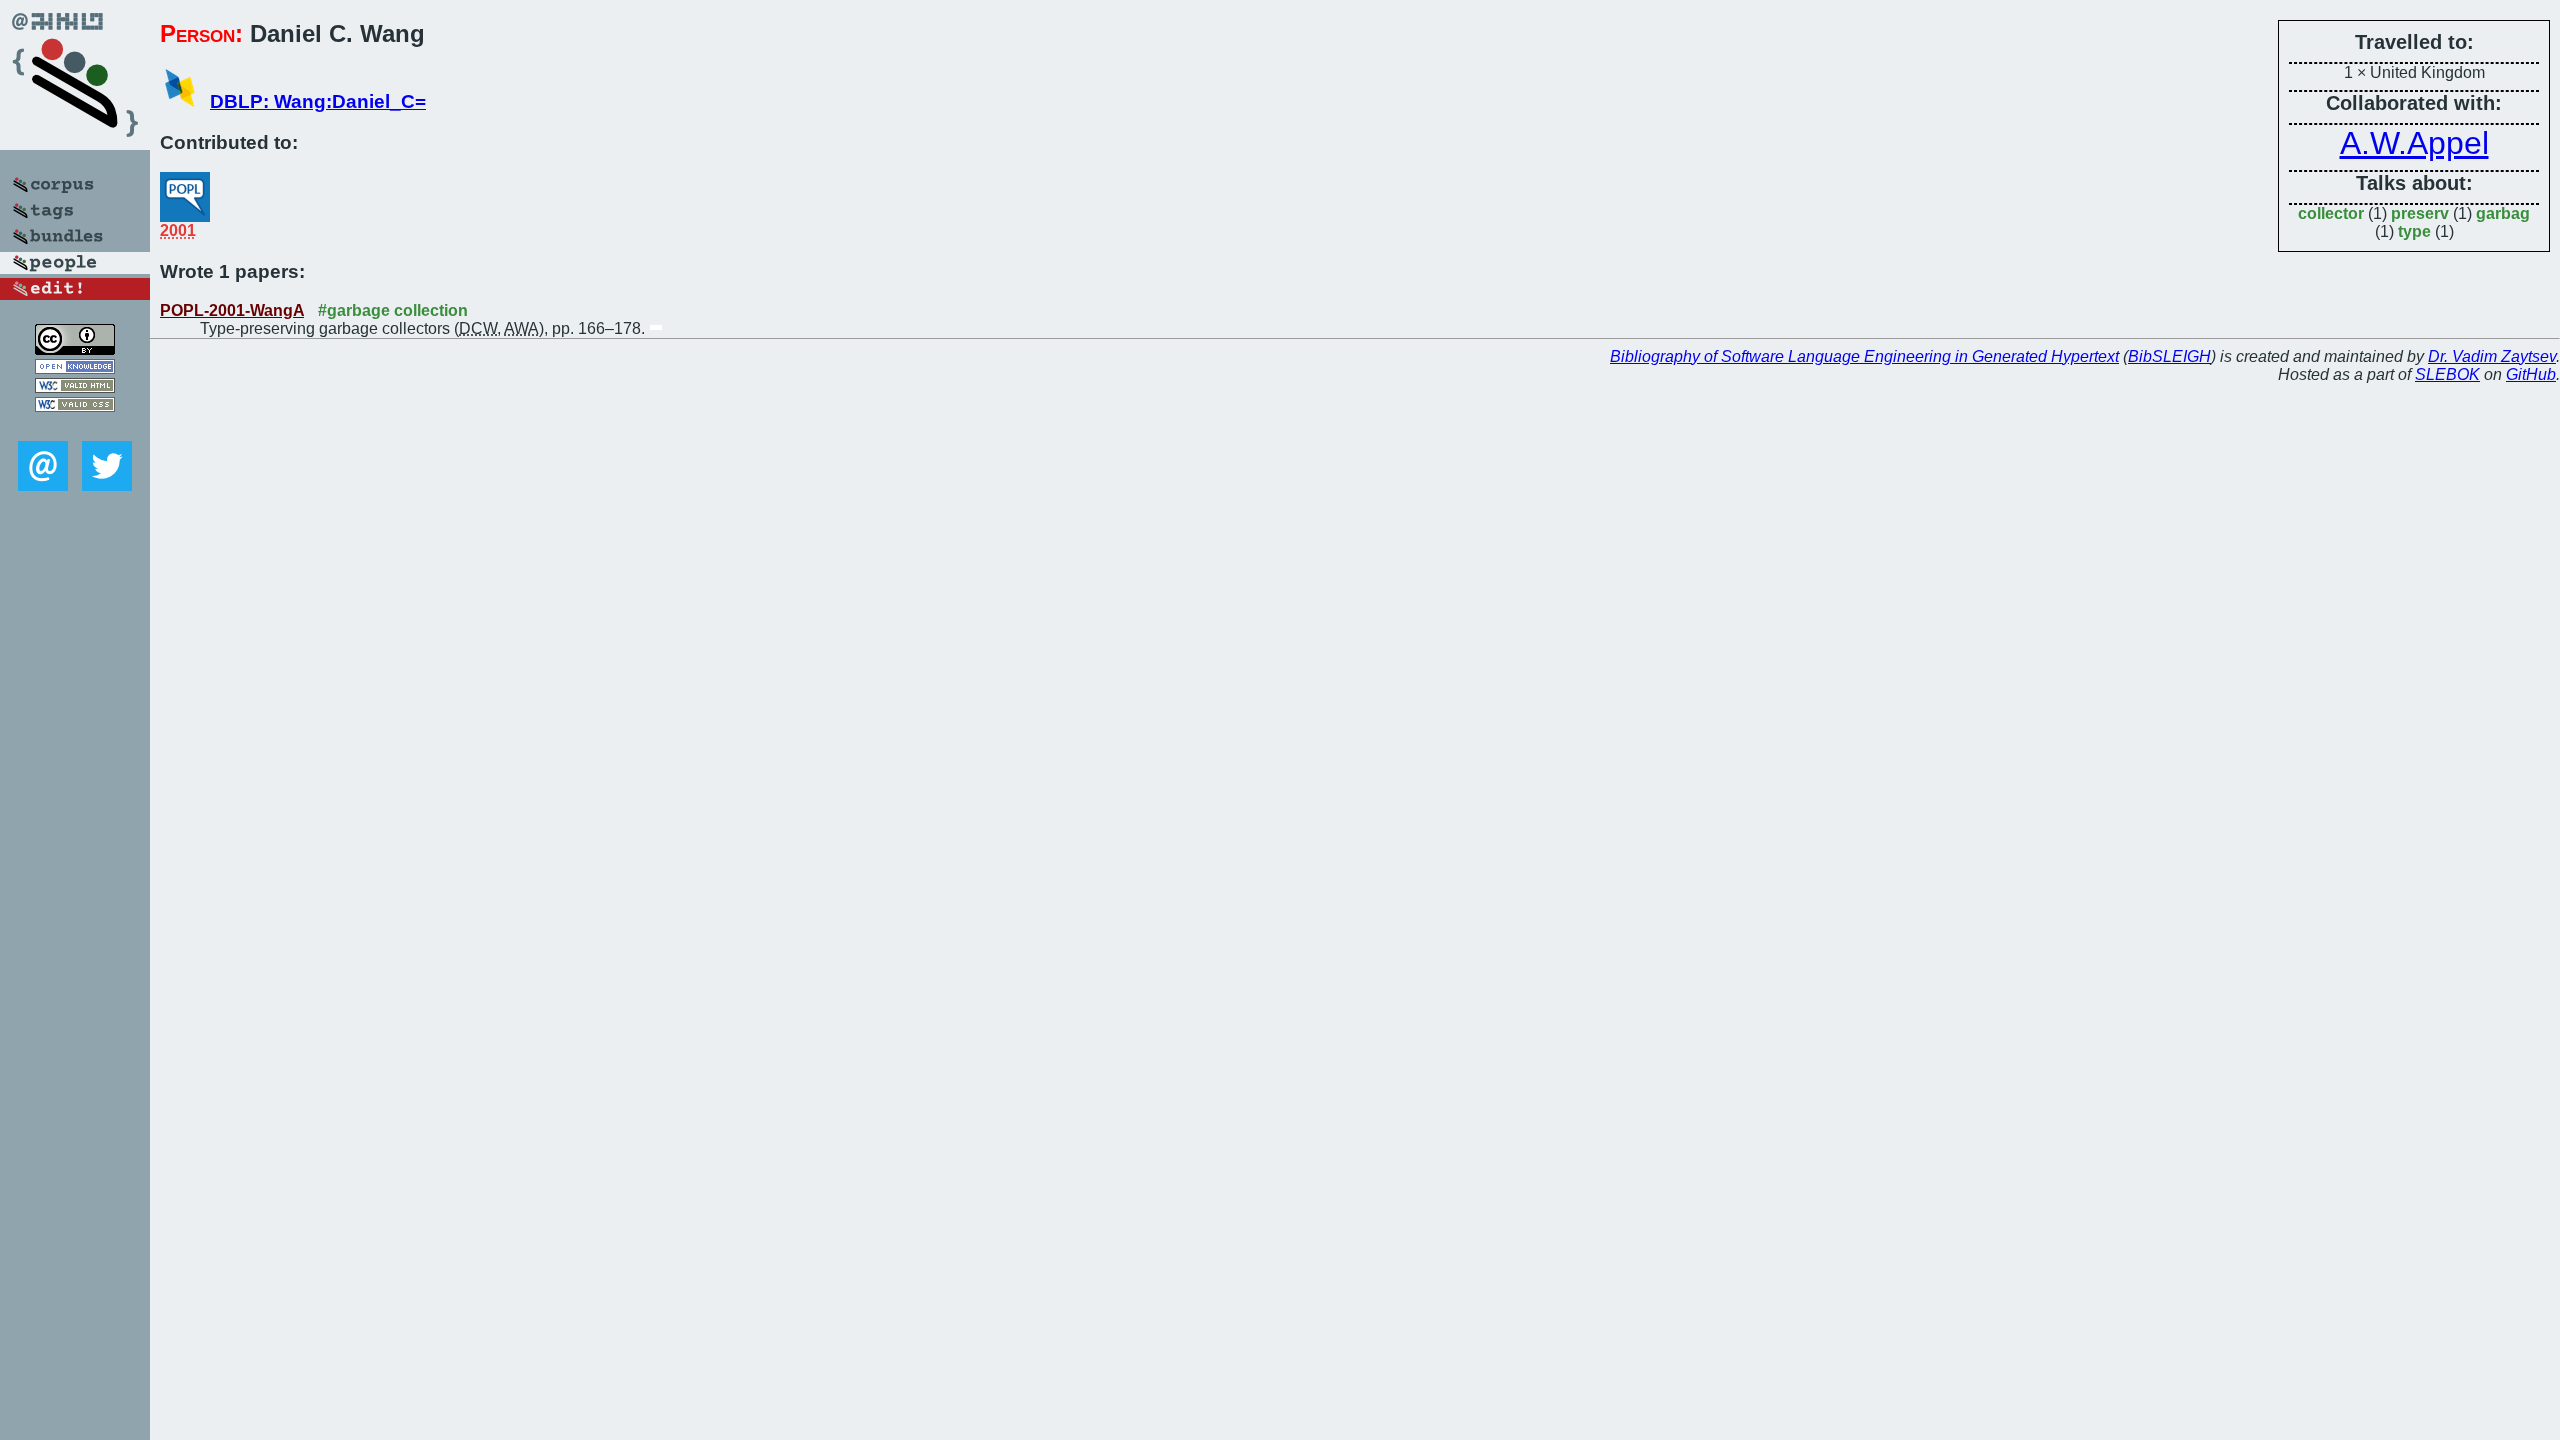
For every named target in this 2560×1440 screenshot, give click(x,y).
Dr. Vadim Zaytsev (2492, 356)
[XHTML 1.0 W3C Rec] (75, 387)
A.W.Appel (2414, 143)
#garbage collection (393, 310)
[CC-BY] (75, 349)
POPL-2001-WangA (232, 310)
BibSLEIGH (2169, 356)
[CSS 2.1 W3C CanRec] (75, 426)
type (2414, 231)
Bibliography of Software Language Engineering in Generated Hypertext (1864, 356)
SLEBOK (2447, 374)
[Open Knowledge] (75, 368)
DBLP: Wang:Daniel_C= (318, 101)
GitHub (2531, 374)
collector (2331, 213)
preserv (2420, 213)
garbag (2503, 213)
